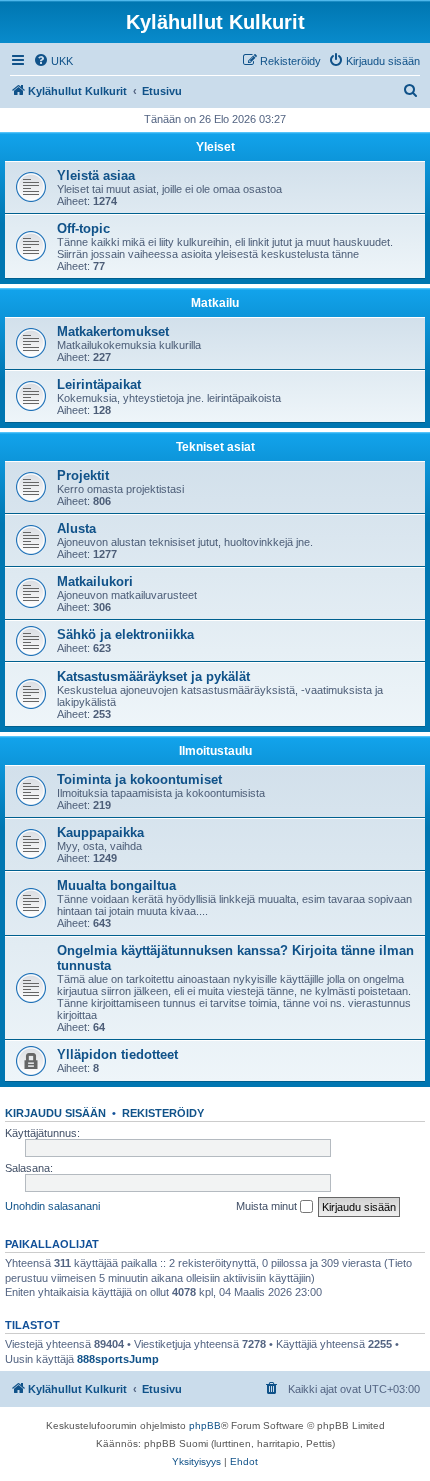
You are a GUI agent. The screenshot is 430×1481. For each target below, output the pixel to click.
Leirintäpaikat (99, 384)
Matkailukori (95, 581)
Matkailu (215, 303)
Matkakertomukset (113, 331)
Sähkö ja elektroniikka (125, 634)
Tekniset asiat (215, 447)
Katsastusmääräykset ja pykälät (153, 676)
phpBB (205, 1425)
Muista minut (268, 1206)
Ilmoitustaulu (215, 751)
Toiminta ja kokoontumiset (139, 779)
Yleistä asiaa (96, 175)
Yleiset (215, 147)
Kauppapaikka (100, 832)
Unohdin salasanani (52, 1206)
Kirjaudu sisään (55, 1113)
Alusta (76, 528)
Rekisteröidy (163, 1113)
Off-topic (83, 228)
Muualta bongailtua (116, 885)
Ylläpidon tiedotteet (117, 1054)
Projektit (83, 475)
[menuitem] (53, 61)
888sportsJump (118, 1359)
